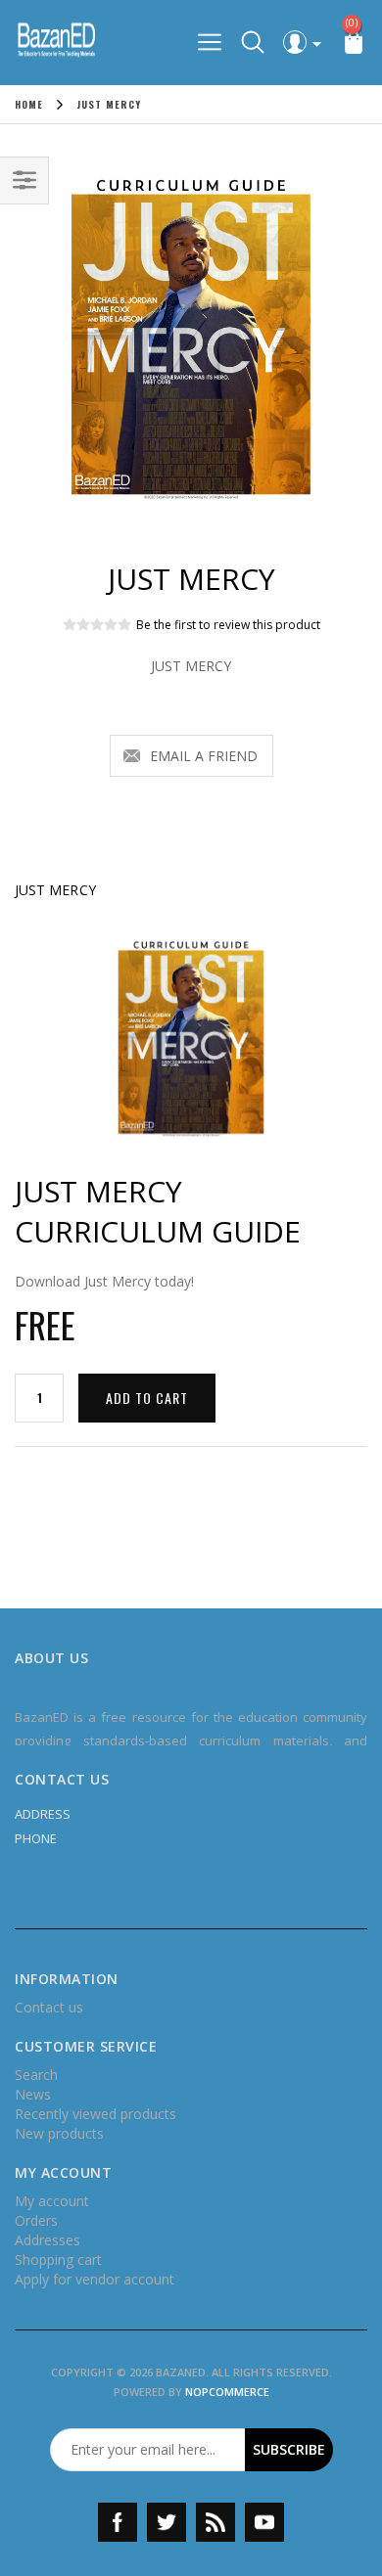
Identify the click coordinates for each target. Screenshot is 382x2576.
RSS (215, 2522)
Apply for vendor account (95, 2279)
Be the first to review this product (228, 625)
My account (52, 2201)
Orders (36, 2220)
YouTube (264, 2522)
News (33, 2094)
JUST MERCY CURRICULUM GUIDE (158, 1211)
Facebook (118, 2522)
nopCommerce (227, 2392)
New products (59, 2133)
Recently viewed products (95, 2114)
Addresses (48, 2240)
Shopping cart (58, 2260)
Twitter (167, 2522)
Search (36, 2075)
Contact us (49, 2007)
